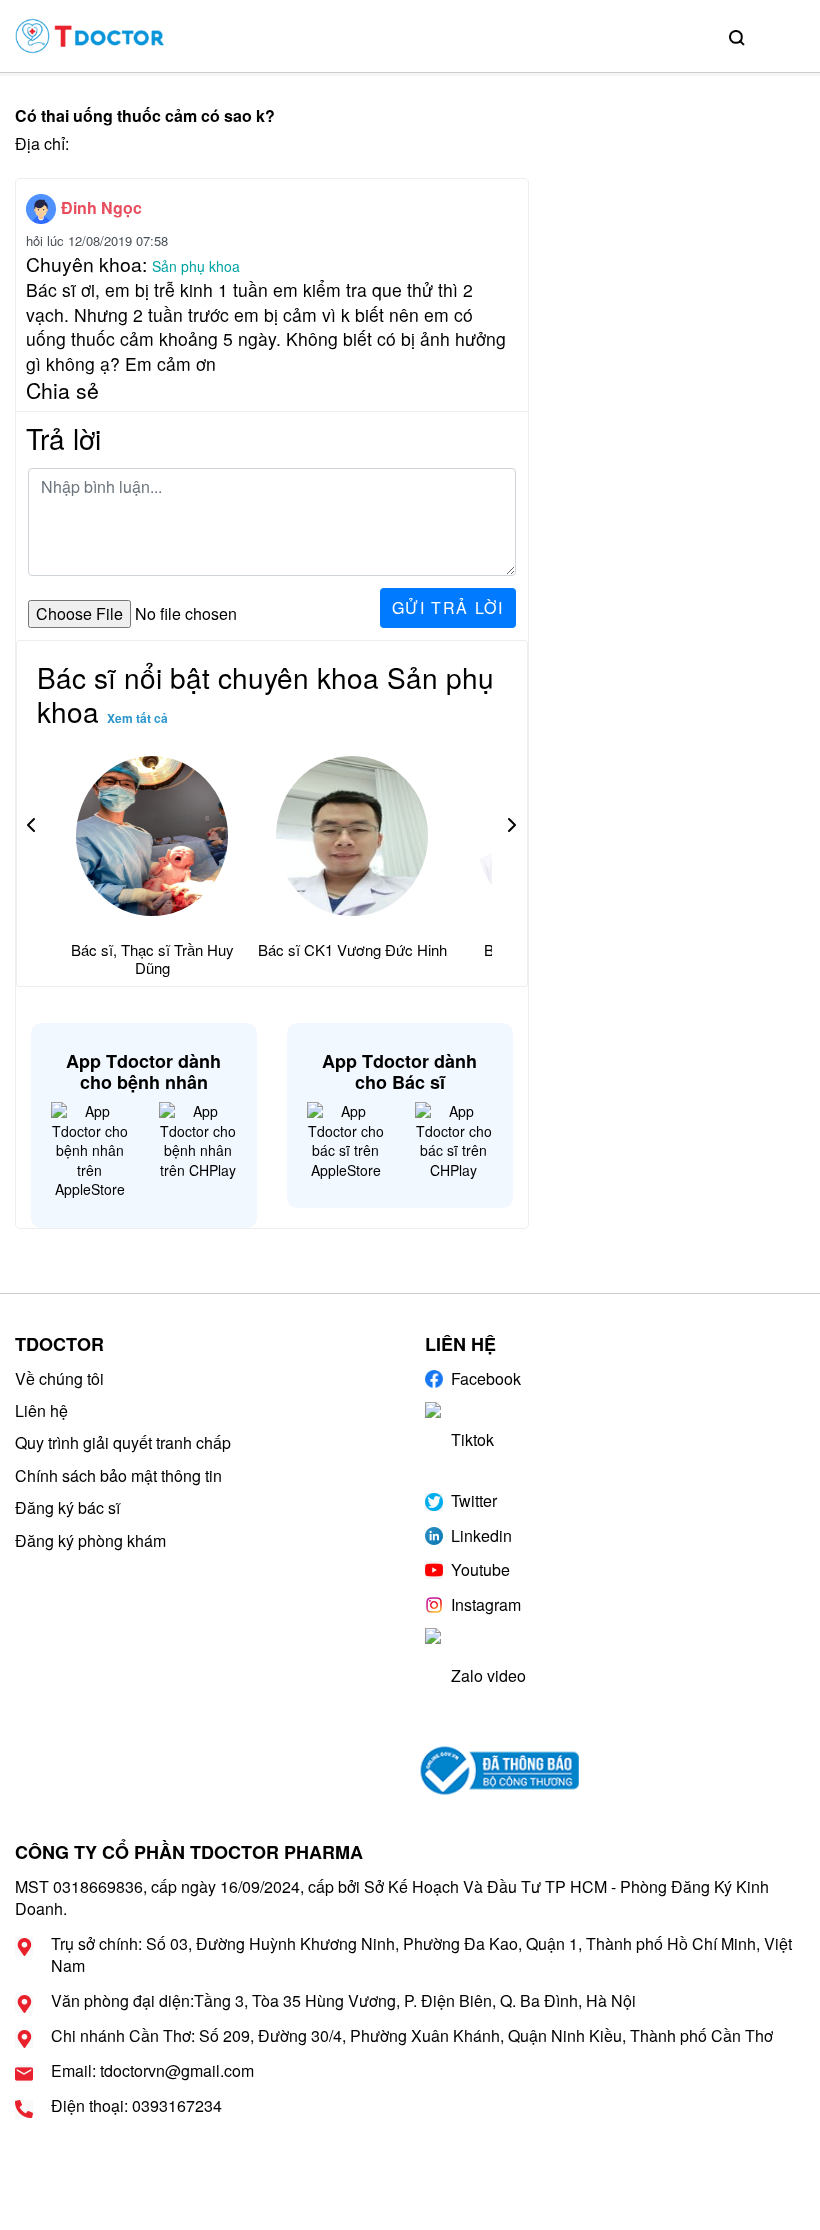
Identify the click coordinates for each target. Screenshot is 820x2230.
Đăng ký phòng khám (90, 1540)
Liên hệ (41, 1410)
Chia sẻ (62, 390)
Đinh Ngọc (101, 207)
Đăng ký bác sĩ (67, 1507)
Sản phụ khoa (196, 266)
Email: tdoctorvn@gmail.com (152, 2071)
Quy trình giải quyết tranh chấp (123, 1442)
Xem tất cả (137, 718)
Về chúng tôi (59, 1378)
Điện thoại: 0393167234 (136, 2106)
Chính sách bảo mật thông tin (118, 1475)
